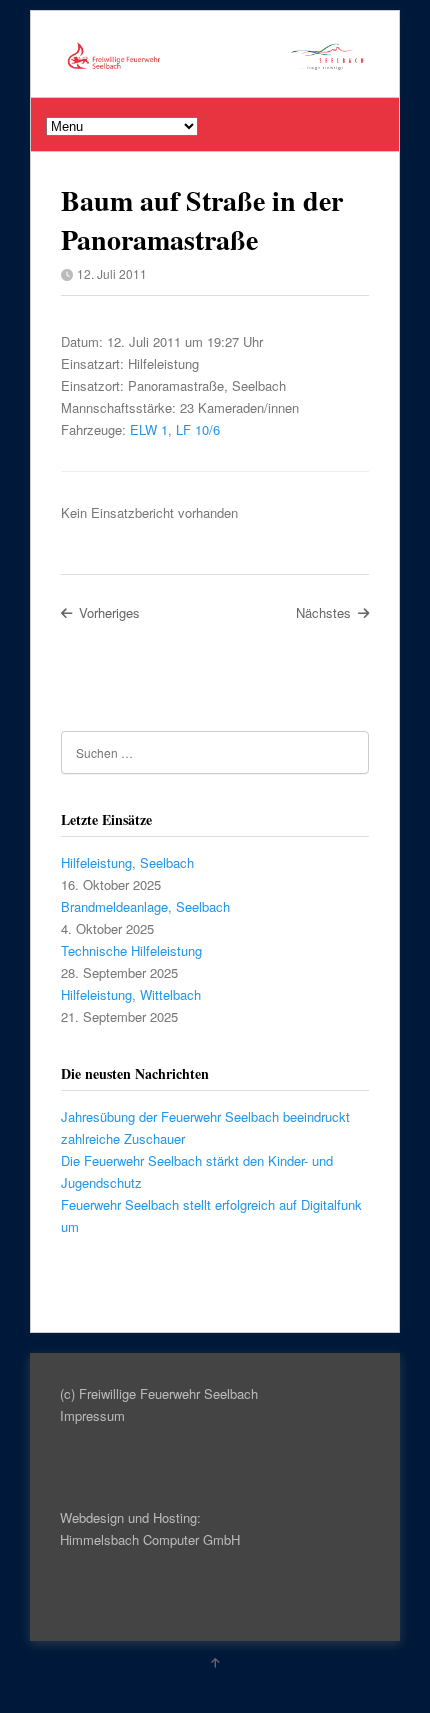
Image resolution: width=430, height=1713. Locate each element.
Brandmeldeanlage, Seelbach (145, 906)
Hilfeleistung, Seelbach (127, 862)
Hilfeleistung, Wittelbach (131, 994)
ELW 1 (149, 429)
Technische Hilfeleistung (131, 950)
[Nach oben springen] (215, 1662)
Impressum (92, 1415)
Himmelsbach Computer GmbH (150, 1539)
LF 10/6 (198, 429)
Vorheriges (109, 612)
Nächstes (323, 612)
